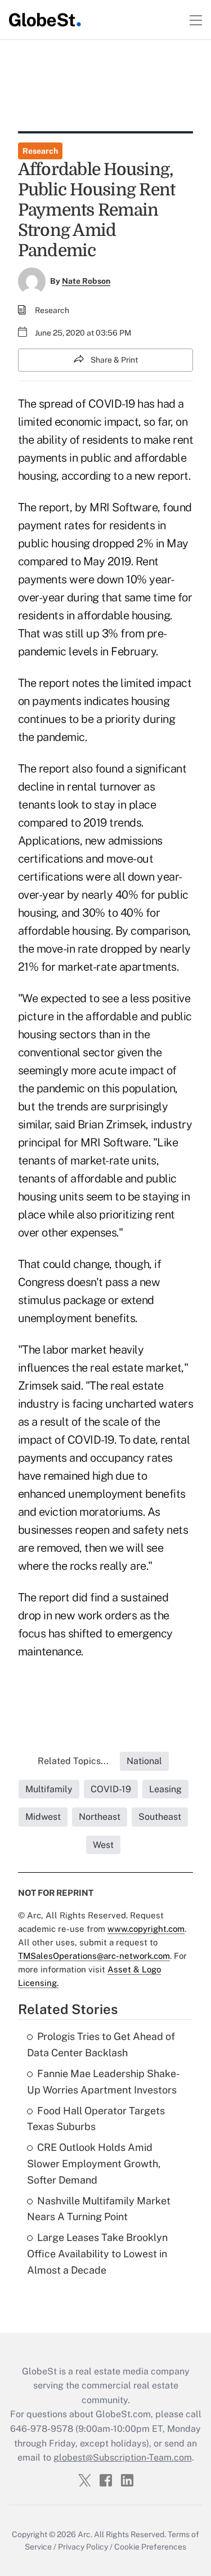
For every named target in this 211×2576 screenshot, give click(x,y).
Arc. (85, 2534)
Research (40, 151)
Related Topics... (73, 1761)
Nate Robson (86, 281)
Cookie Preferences (150, 2547)
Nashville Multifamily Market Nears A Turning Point (99, 2209)
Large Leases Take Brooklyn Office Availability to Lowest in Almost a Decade (97, 2254)
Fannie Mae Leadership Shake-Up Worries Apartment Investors (104, 2082)
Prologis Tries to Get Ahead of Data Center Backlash (101, 2044)
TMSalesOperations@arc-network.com (94, 1956)
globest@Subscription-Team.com (123, 2457)
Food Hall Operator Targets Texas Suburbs (96, 2119)
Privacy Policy (83, 2547)
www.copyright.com (146, 1929)
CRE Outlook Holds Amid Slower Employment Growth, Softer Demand (94, 2164)
